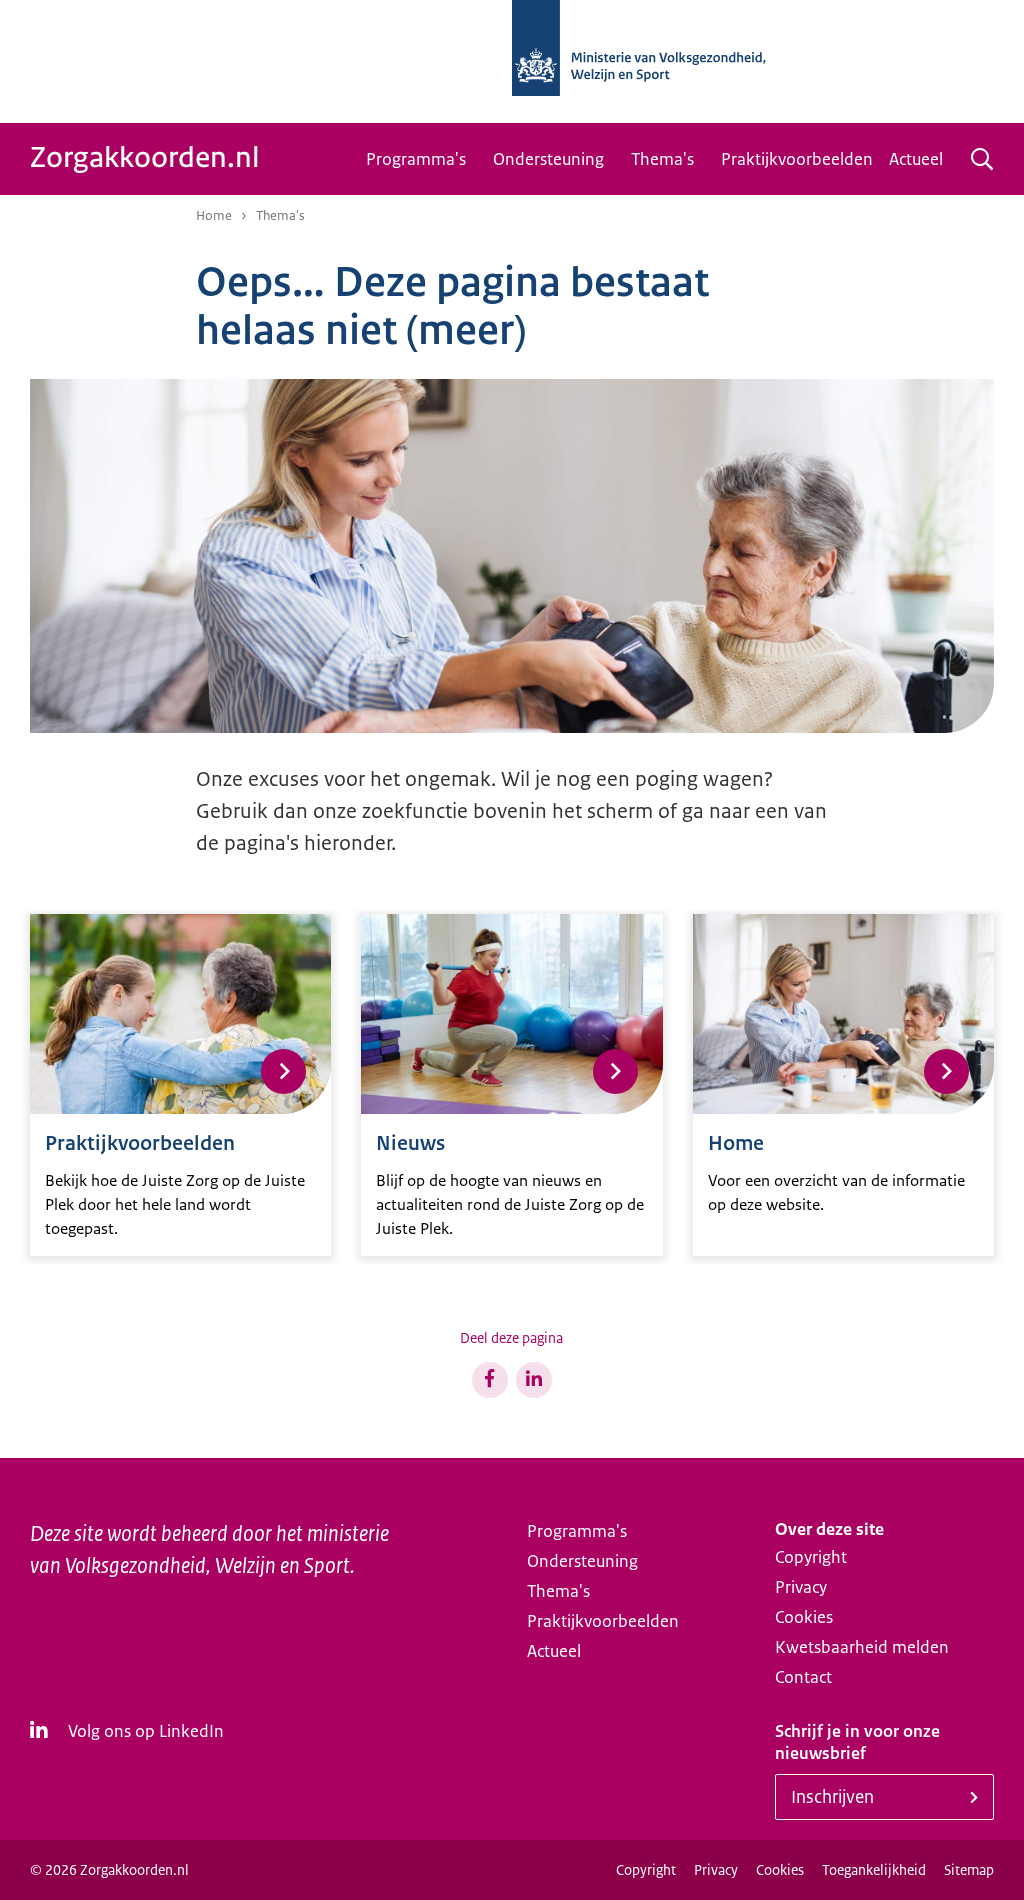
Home (214, 215)
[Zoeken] (982, 159)
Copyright (811, 1557)
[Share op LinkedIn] (534, 1380)
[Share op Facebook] (490, 1380)
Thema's (662, 159)
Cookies (804, 1617)
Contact (803, 1677)
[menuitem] (421, 159)
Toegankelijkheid (874, 1870)
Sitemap (969, 1870)
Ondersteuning (548, 159)
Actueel (916, 159)
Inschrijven (832, 1797)
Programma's (416, 159)
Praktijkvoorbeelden (797, 159)
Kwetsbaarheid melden (862, 1647)
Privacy (801, 1587)
